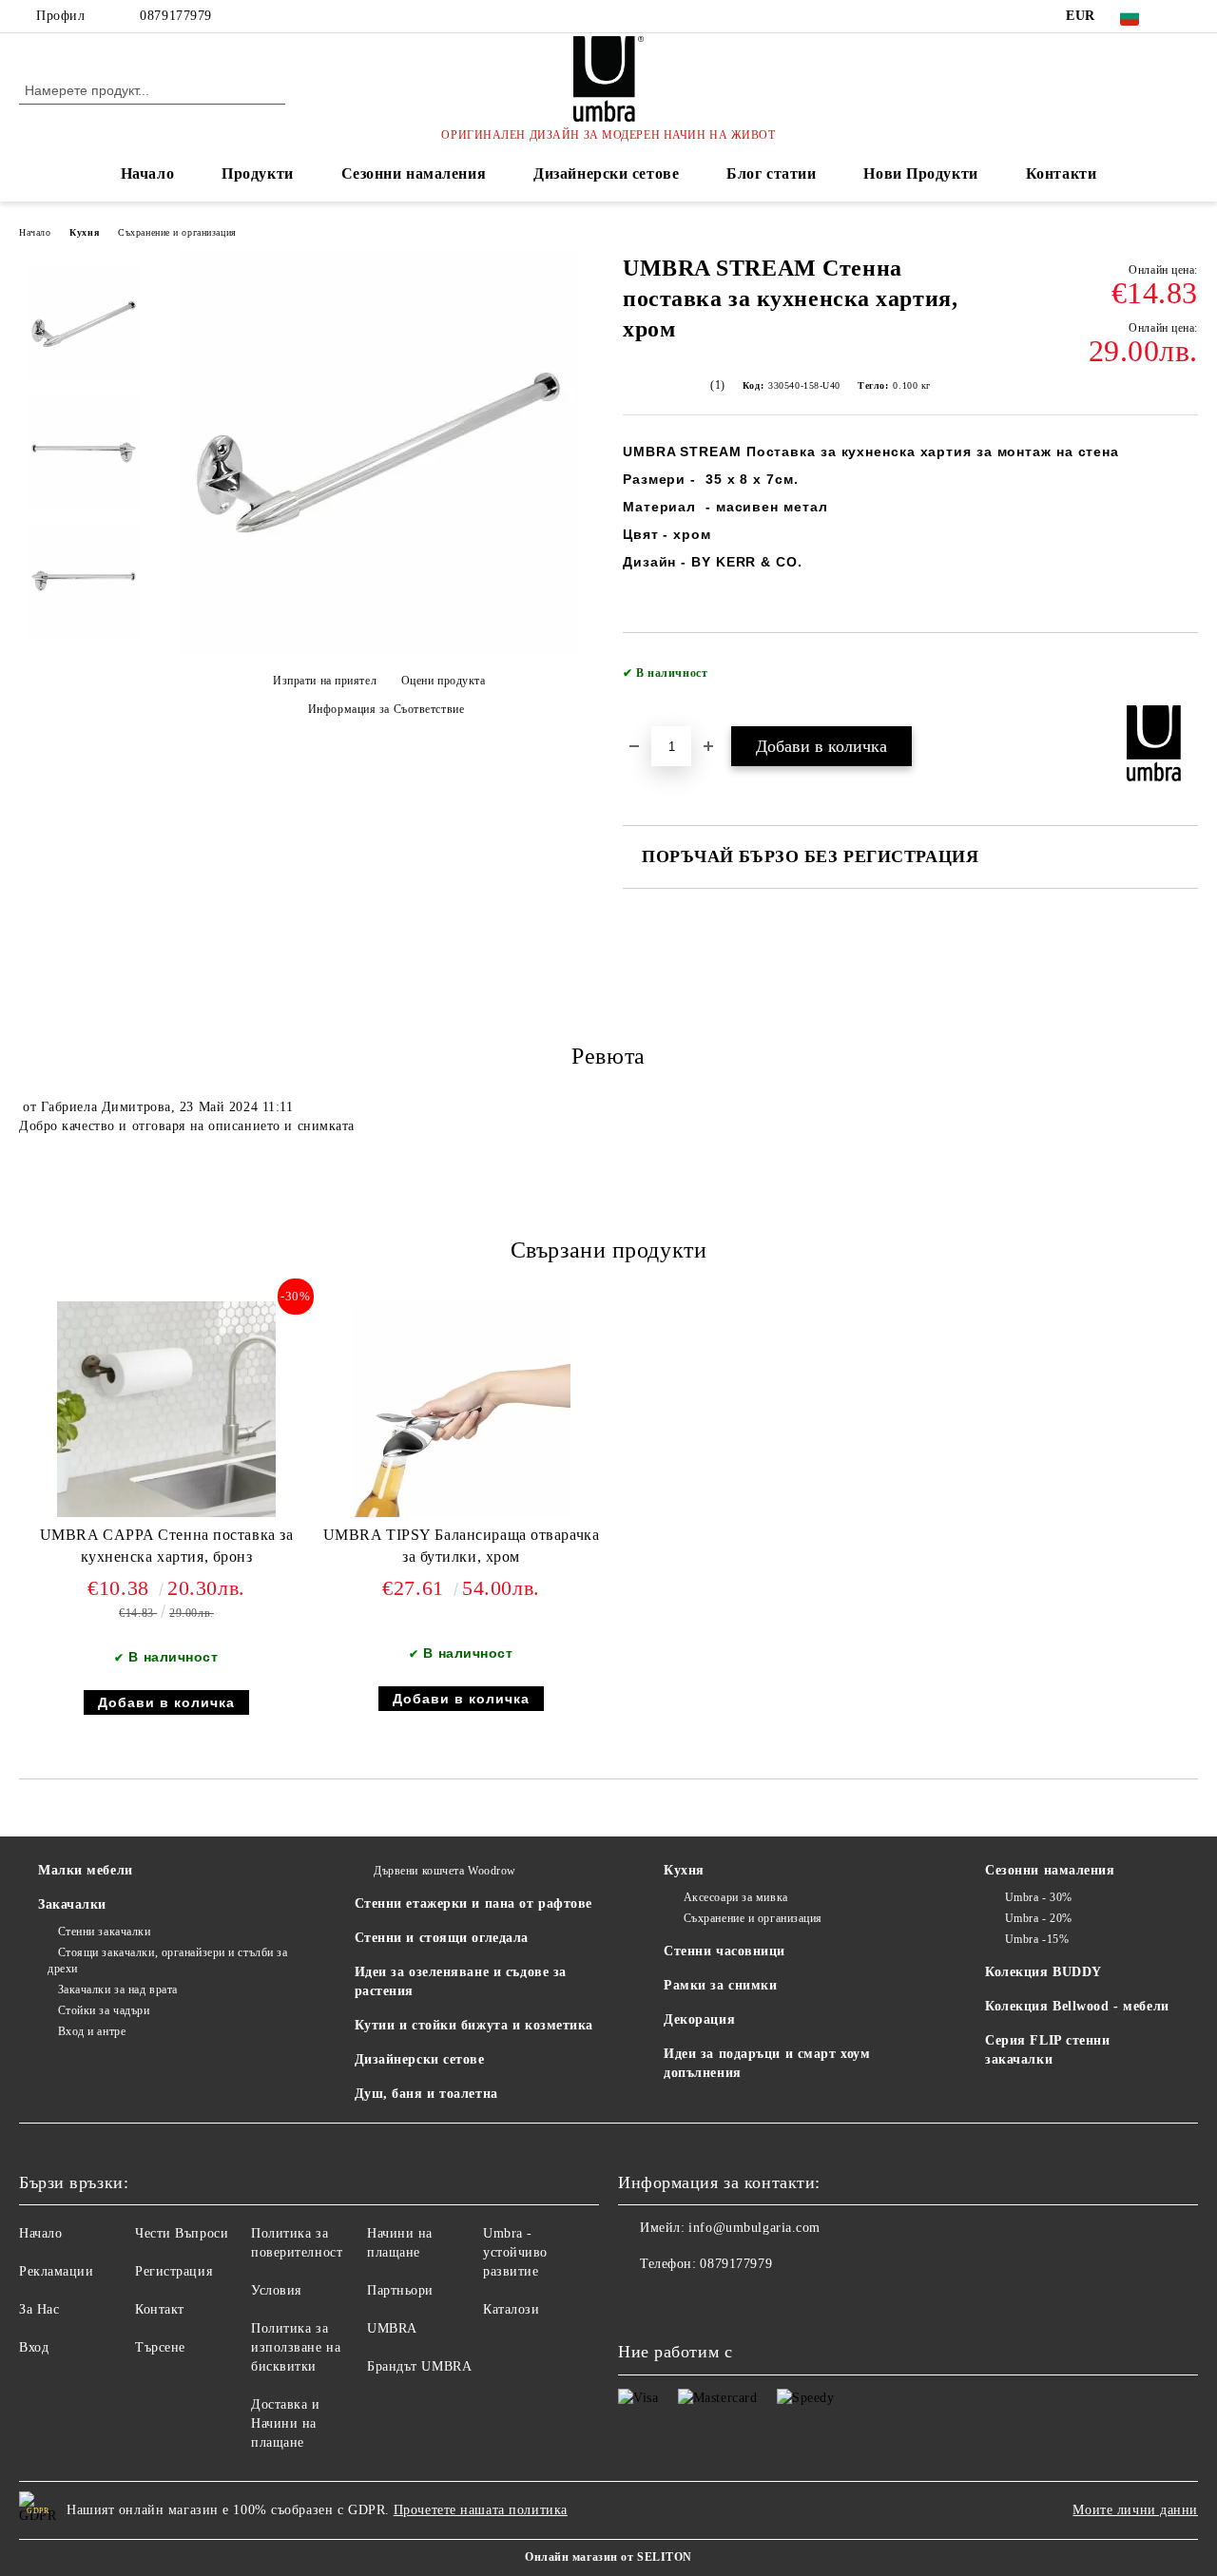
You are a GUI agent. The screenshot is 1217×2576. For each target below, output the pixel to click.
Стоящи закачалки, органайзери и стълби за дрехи (168, 1961)
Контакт (160, 2309)
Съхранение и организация (177, 232)
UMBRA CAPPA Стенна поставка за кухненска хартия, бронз (167, 1546)
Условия (276, 2290)
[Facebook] (1188, 16)
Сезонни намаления (414, 173)
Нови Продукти (920, 173)
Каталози (511, 2309)
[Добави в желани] (1184, 679)
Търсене (160, 2347)
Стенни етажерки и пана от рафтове (473, 1903)
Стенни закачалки (105, 1932)
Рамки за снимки (720, 1985)
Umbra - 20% (1039, 1918)
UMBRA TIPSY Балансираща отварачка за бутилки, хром (461, 1546)
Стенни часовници (724, 1951)
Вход (34, 2347)
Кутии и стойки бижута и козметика (474, 2025)
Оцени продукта (443, 681)
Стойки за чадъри (104, 2010)
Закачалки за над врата (118, 1990)
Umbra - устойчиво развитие (515, 2252)
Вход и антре (92, 2031)
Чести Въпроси (182, 2233)
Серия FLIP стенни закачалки (1048, 2050)
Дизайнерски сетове (606, 173)
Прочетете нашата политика (481, 2510)
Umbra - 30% (1039, 1897)
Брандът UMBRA (419, 2366)
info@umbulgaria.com (754, 2228)
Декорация (699, 2019)
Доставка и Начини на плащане (286, 2423)
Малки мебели (86, 1870)
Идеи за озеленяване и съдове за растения (461, 1981)
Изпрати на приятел (325, 681)
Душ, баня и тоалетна (426, 2094)
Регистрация (174, 2271)
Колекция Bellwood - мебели (1077, 2006)
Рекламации (57, 2271)
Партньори (400, 2290)
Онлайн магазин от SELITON (608, 2557)
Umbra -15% (1037, 1939)
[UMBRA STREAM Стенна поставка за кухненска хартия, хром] (378, 648)
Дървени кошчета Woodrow (445, 1871)
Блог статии (771, 173)
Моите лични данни (1135, 2510)
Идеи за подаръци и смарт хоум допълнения (767, 2063)
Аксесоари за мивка (736, 1897)
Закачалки (72, 1904)
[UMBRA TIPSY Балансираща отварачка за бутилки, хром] (461, 1409)
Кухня (84, 232)
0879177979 (176, 16)
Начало (147, 173)
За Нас (39, 2309)
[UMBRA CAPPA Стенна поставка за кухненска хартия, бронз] (166, 1409)
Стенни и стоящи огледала (442, 1938)
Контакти (1061, 173)
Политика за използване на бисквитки (296, 2347)
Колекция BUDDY (1043, 1972)
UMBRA (392, 2328)
